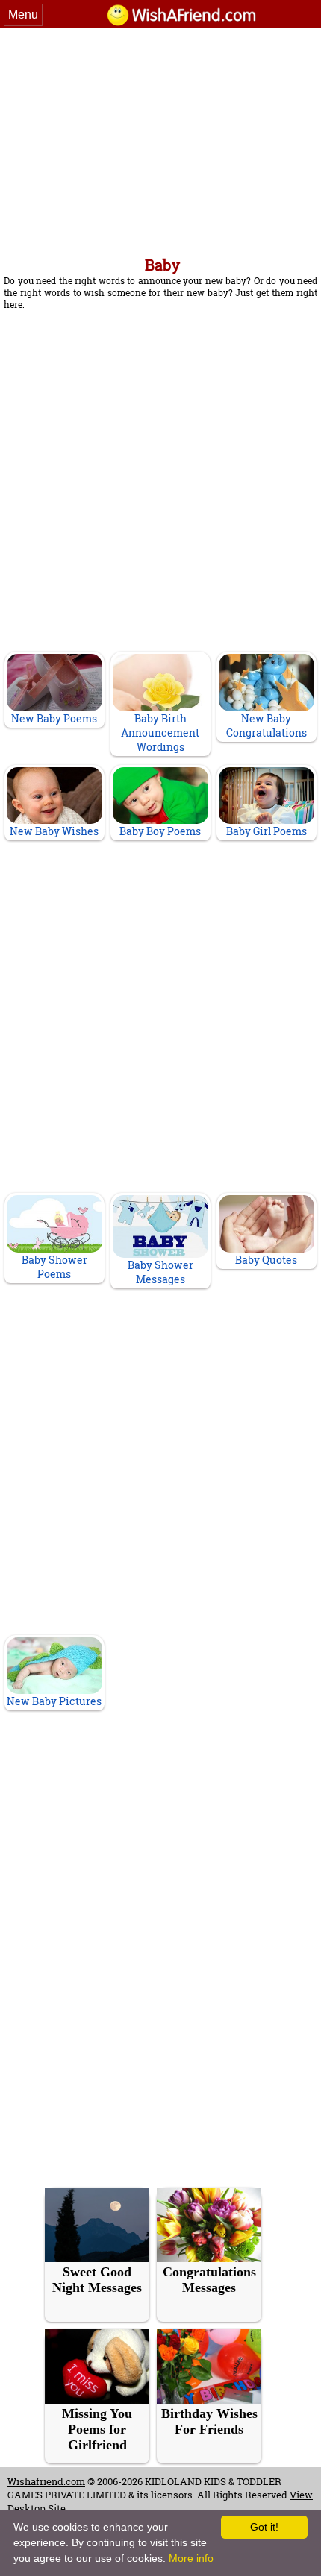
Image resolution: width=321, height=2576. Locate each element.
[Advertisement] (160, 139)
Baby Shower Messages (160, 1272)
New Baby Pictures (54, 1701)
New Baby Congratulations (267, 725)
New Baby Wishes (54, 831)
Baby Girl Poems (267, 831)
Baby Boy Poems (160, 831)
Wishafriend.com (46, 2481)
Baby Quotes (266, 1260)
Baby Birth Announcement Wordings (160, 733)
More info (191, 2558)
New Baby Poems (54, 718)
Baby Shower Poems (54, 1267)
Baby (162, 265)
